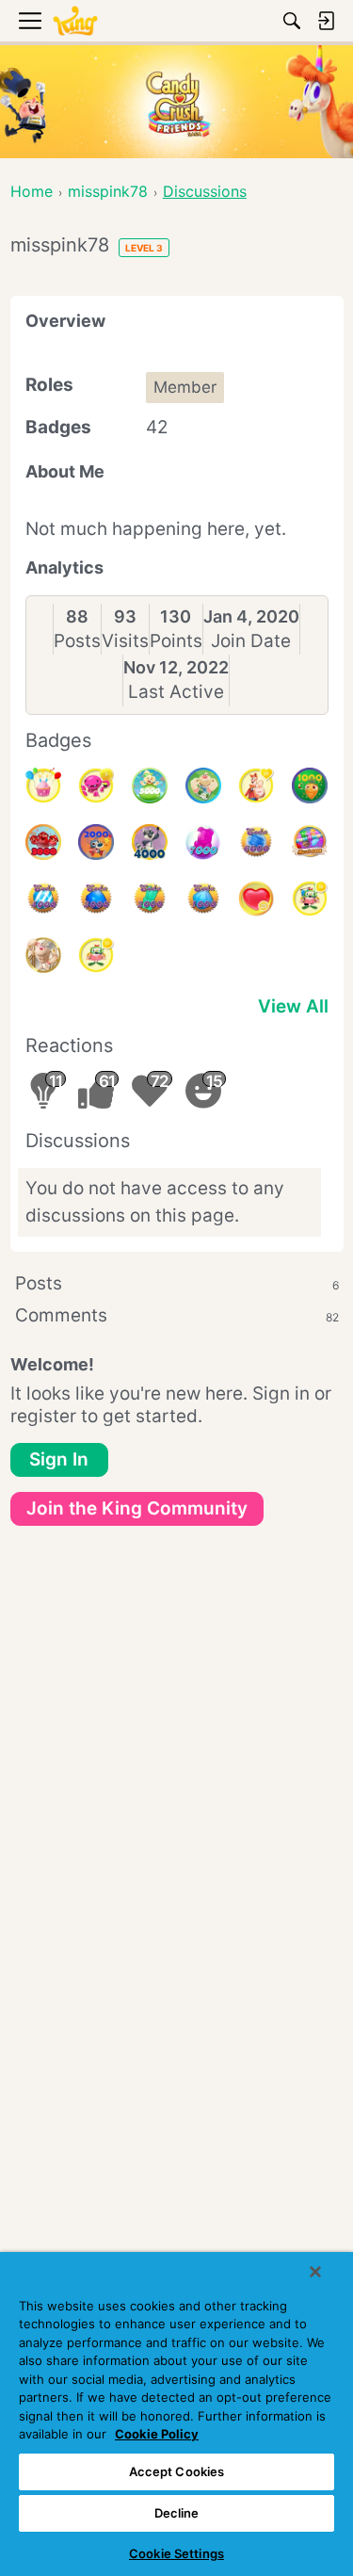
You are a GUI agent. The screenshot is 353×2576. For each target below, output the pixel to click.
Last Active (176, 692)
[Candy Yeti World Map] (203, 786)
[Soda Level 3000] (96, 899)
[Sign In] (326, 21)
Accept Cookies (177, 2471)
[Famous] (256, 786)
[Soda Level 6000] (256, 842)
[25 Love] (256, 899)
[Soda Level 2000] (150, 899)
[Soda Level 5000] (310, 842)
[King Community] (75, 21)
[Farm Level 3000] (43, 842)
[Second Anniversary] (43, 786)
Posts (77, 641)
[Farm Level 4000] (150, 842)
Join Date (251, 641)
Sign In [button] (59, 1459)
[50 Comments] (310, 899)
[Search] (292, 21)
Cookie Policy (157, 2434)
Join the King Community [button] (137, 1508)
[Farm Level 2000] (96, 842)
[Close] (315, 2272)
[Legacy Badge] (43, 955)
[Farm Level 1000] (310, 786)
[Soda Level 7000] (203, 842)
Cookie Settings (176, 2553)
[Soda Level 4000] (43, 899)
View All (293, 1006)
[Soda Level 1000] (203, 899)
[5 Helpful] (96, 786)
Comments (177, 1315)
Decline (177, 2513)
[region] (176, 2414)
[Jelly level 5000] (150, 786)
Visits (125, 641)
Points (176, 641)
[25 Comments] (96, 955)
